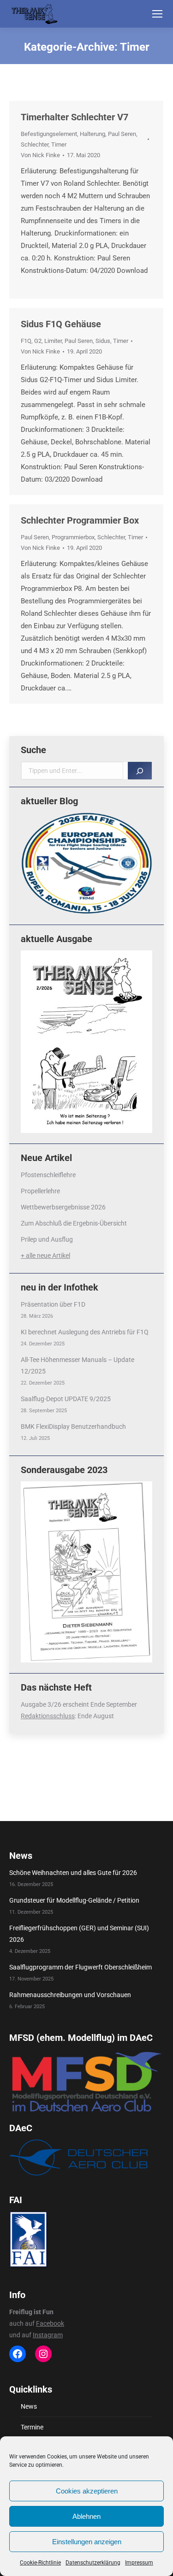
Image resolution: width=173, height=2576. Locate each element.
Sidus (103, 341)
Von (40, 155)
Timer (59, 144)
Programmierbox (73, 537)
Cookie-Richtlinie (40, 2563)
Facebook (50, 2323)
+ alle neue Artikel (45, 1256)
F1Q (26, 341)
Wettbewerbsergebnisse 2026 (63, 1207)
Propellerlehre (40, 1191)
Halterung (92, 134)
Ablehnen (86, 2516)
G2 (38, 341)
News (29, 2406)
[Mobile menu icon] (157, 14)
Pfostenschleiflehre (48, 1175)
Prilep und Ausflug (47, 1239)
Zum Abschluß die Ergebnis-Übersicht (74, 1223)
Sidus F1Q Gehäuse (61, 324)
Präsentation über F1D (53, 1304)
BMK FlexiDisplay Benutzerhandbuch (73, 1427)
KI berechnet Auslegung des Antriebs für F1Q (85, 1332)
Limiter (53, 341)
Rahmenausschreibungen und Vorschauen (70, 1995)
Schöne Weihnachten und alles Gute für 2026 (73, 1873)
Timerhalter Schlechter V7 (75, 117)
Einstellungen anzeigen (87, 2542)
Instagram (48, 2335)
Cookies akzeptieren (87, 2491)
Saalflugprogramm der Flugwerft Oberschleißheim (81, 1967)
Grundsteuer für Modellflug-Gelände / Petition (74, 1900)
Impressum (139, 2563)
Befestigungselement (49, 134)
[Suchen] (140, 771)
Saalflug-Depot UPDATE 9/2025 (66, 1399)
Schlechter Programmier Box (80, 520)
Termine (32, 2427)
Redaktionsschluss (48, 1716)
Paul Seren (122, 134)
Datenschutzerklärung (93, 2563)
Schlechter (35, 144)
